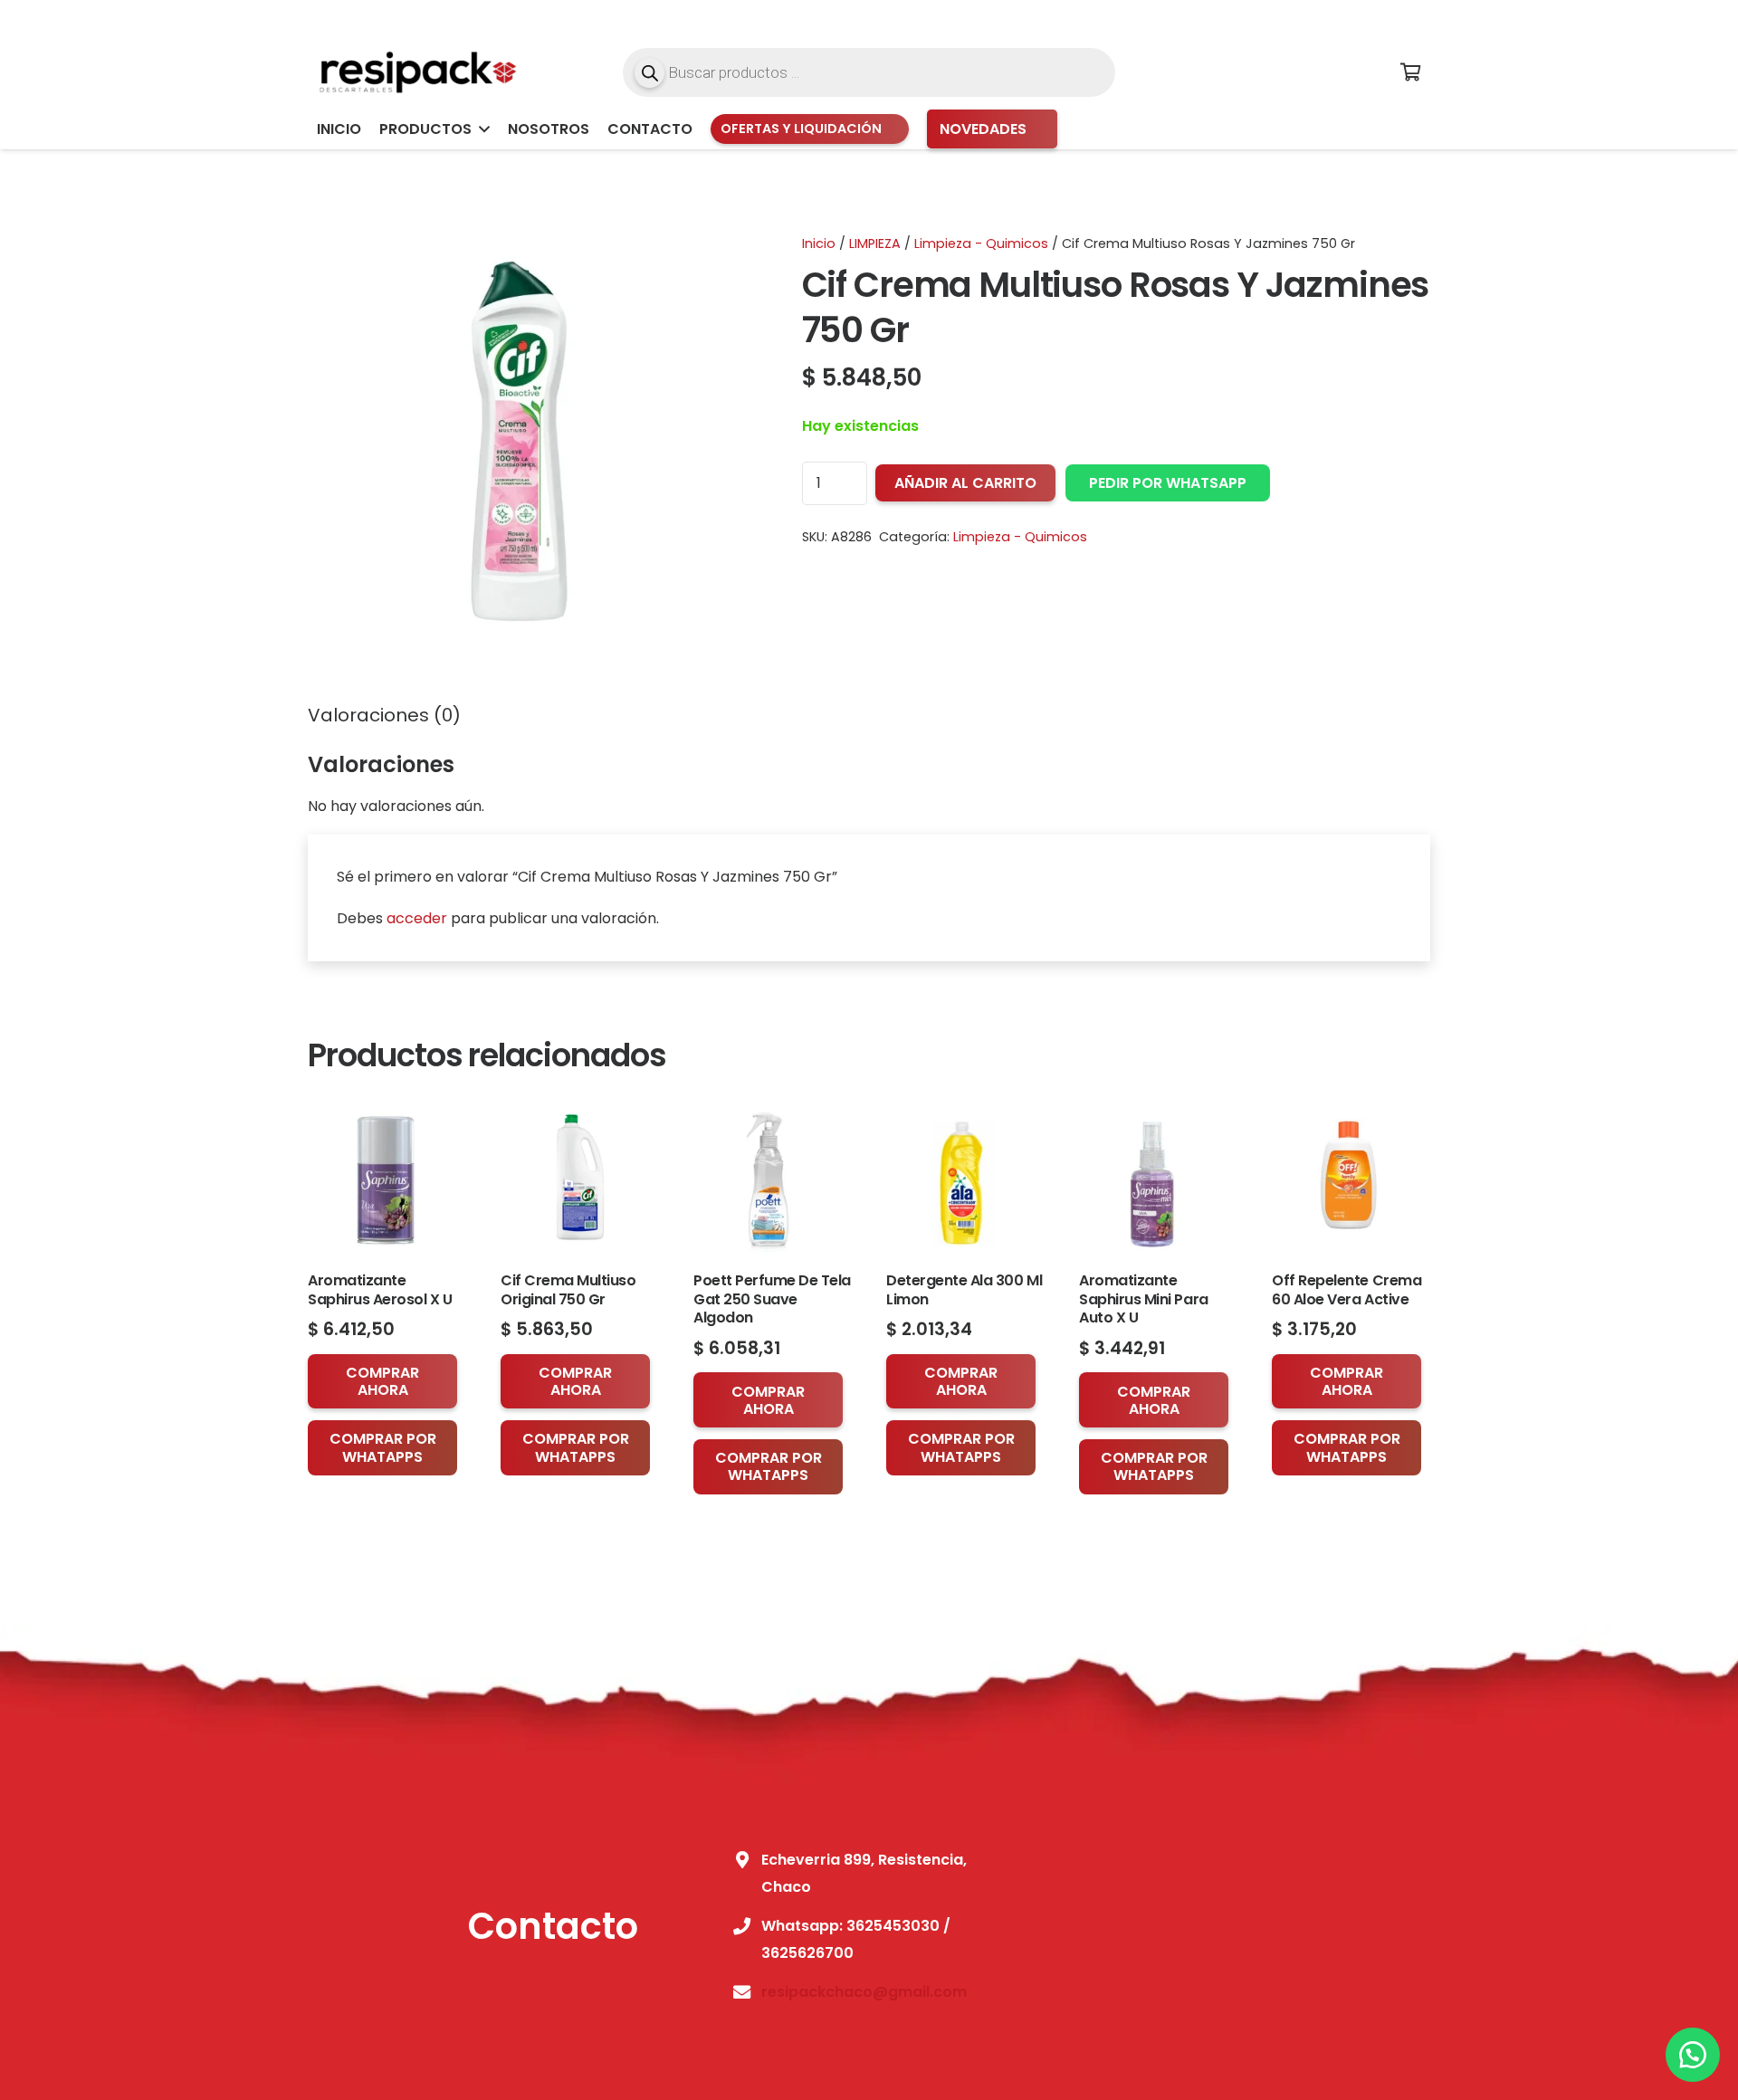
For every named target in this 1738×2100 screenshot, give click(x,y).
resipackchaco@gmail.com (864, 1992)
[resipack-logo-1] (416, 72)
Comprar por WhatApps (383, 1447)
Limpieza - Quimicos (981, 243)
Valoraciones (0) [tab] (384, 715)
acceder (417, 918)
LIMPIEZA (875, 243)
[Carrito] (1410, 72)
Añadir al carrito (965, 483)
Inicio (819, 243)
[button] (481, 129)
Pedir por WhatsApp (1168, 483)
